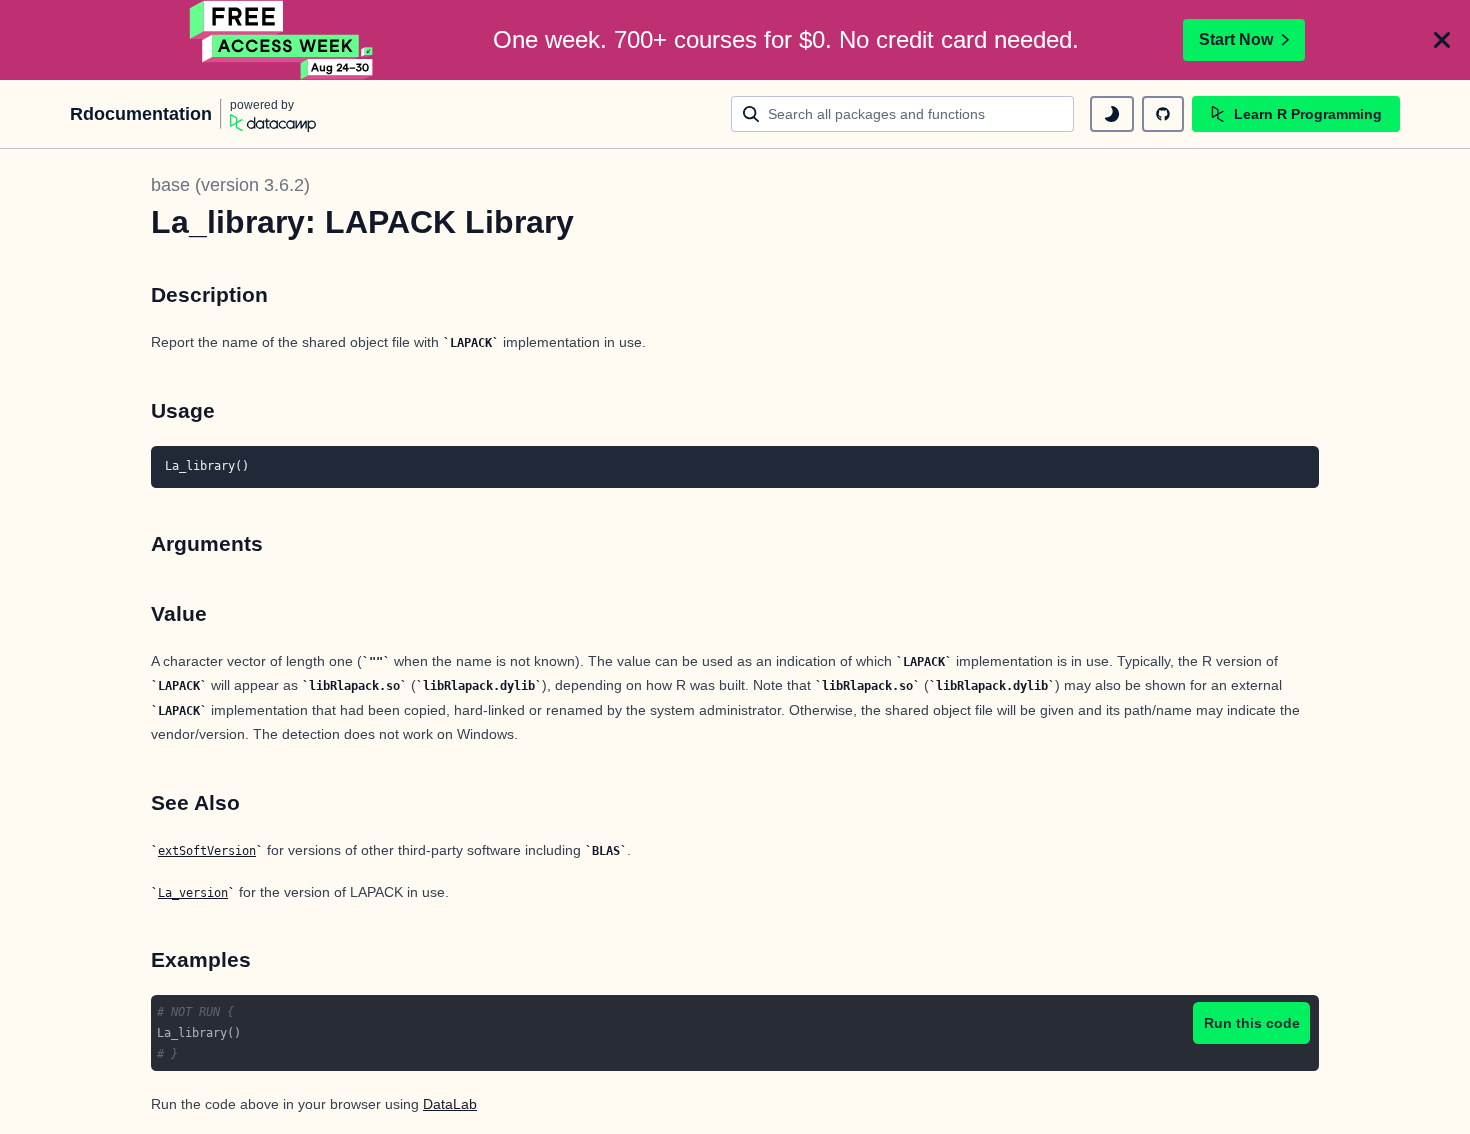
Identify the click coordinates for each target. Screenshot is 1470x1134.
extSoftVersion (207, 851)
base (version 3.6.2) (230, 185)
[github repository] (1163, 114)
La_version (193, 893)
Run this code (1252, 1023)
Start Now (1236, 39)
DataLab (450, 1104)
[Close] (1442, 40)
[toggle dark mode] (1112, 114)
